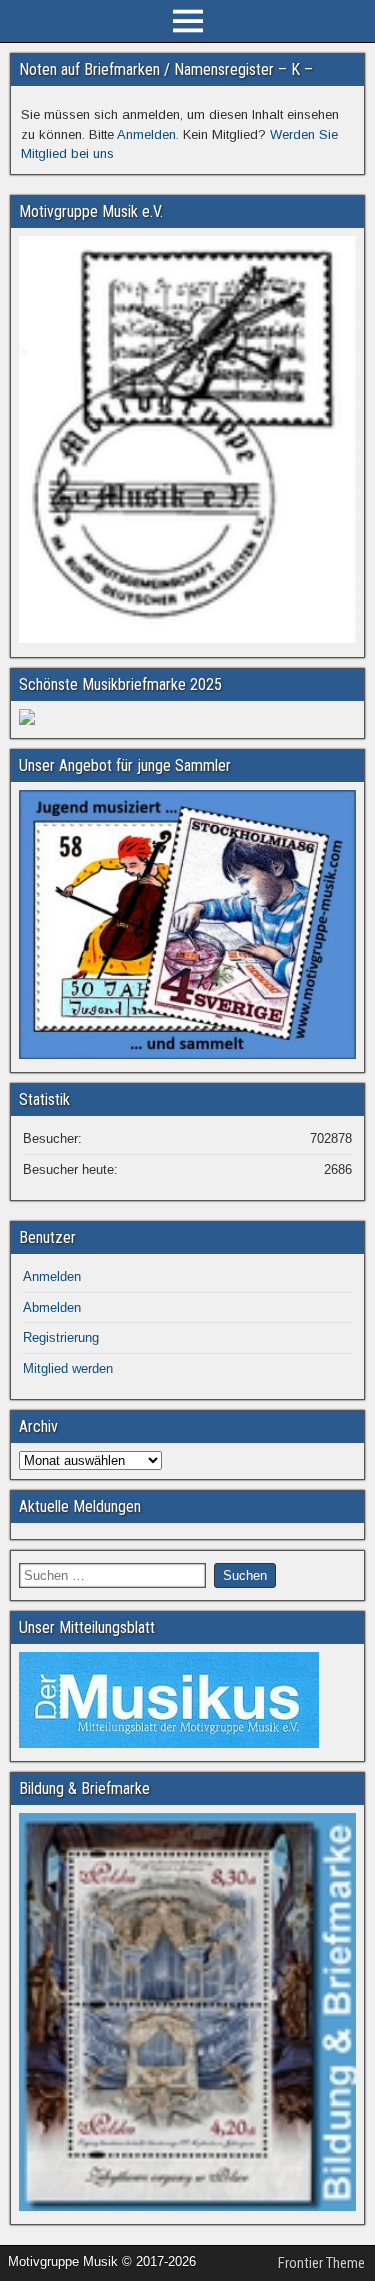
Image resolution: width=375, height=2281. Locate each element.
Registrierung (61, 1337)
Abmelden (52, 1307)
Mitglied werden (68, 1368)
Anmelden (146, 134)
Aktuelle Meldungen (80, 1506)
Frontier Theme (321, 2263)
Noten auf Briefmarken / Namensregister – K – (166, 69)
